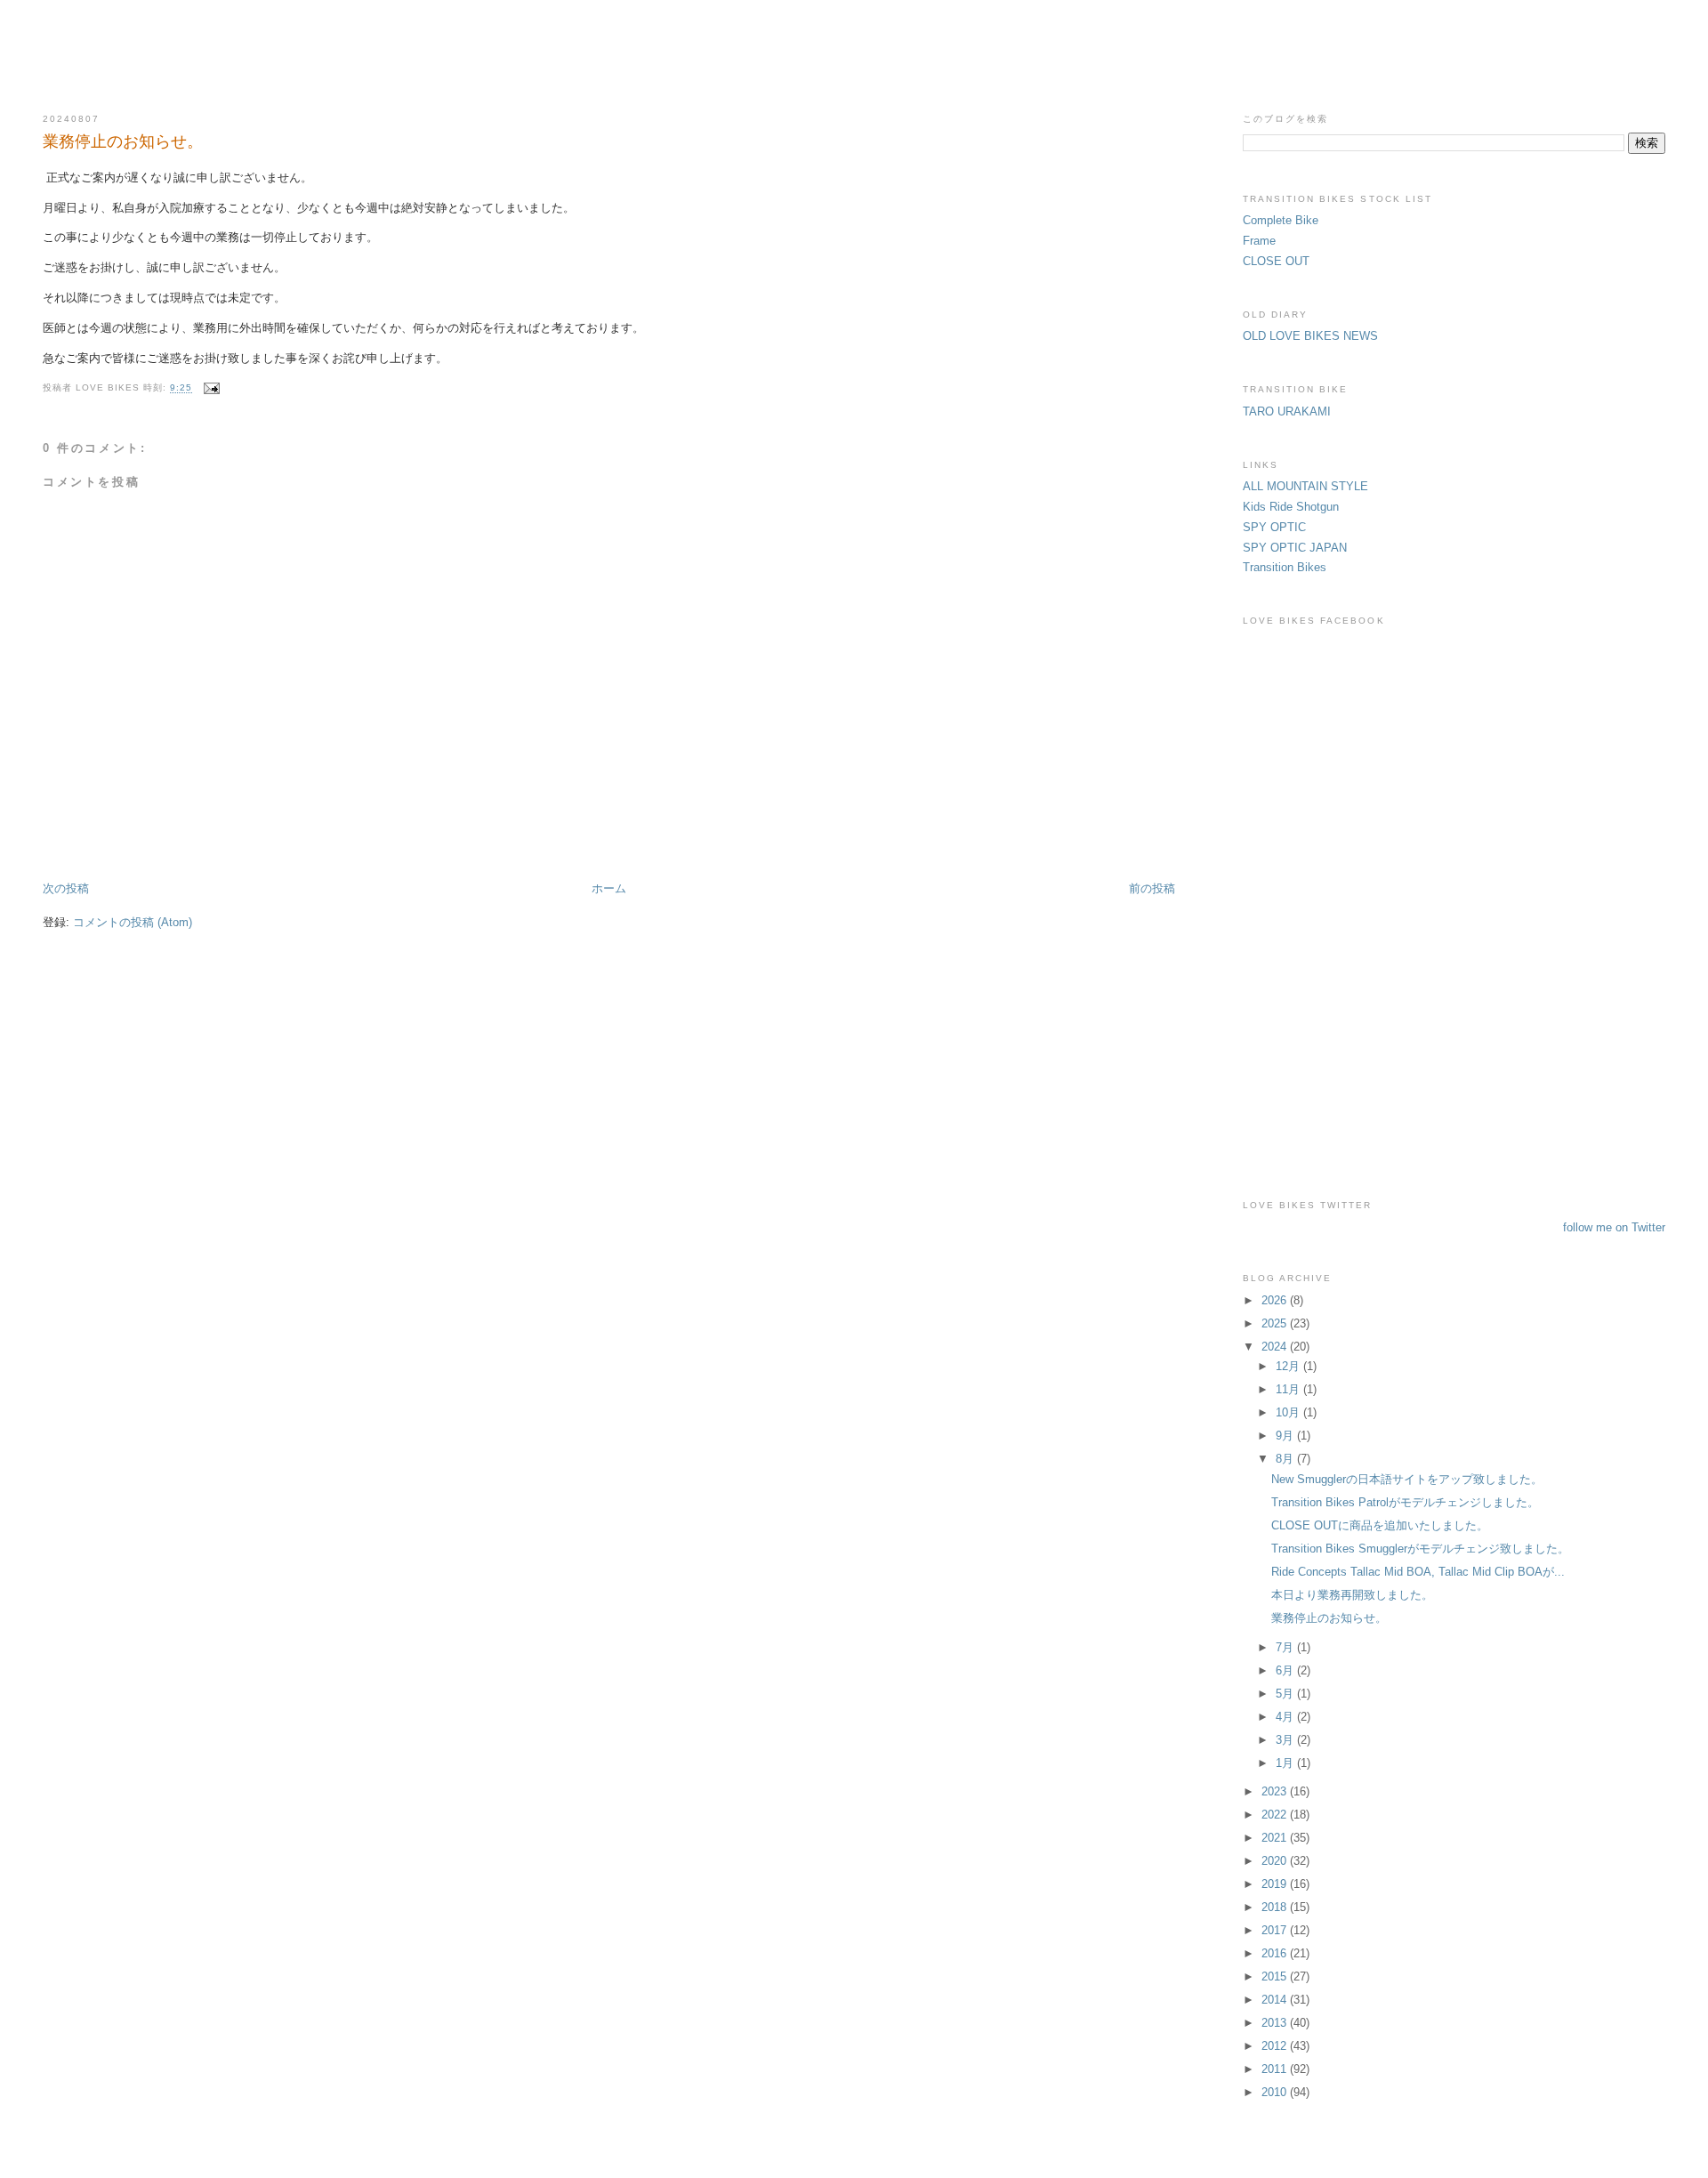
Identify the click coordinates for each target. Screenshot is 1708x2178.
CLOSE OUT (1276, 261)
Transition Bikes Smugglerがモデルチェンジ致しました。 (1420, 1549)
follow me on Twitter (1614, 1227)
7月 (1286, 1647)
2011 (1276, 2069)
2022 (1276, 1815)
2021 (1276, 1838)
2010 (1276, 2092)
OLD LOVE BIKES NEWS (1310, 336)
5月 (1286, 1694)
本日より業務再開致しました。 (1352, 1595)
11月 (1289, 1389)
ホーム (609, 888)
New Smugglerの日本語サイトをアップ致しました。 (1407, 1479)
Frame (1259, 241)
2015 (1276, 1976)
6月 (1286, 1670)
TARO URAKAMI (1287, 411)
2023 (1276, 1791)
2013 (1276, 2023)
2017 (1276, 1930)
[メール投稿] (209, 388)
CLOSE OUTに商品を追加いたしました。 (1380, 1525)
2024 (1276, 1347)
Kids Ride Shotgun (1291, 507)
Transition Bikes (1285, 567)
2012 (1276, 2046)
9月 (1286, 1436)
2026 (1276, 1300)
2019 (1276, 1884)
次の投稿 (66, 888)
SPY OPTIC (1274, 527)
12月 (1289, 1366)
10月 (1289, 1412)
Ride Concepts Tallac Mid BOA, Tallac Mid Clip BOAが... (1418, 1572)
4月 (1286, 1717)
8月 (1286, 1459)
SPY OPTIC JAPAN (1295, 548)
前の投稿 (1152, 888)
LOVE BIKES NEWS (854, 46)
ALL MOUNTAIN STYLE (1305, 486)
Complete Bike (1281, 220)
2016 (1276, 1953)
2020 (1276, 1861)
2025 (1276, 1323)
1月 (1286, 1763)
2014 (1276, 2000)
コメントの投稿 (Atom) (133, 922)
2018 (1276, 1907)
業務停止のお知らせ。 (123, 141)
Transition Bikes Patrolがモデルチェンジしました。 (1405, 1502)
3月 (1286, 1740)
